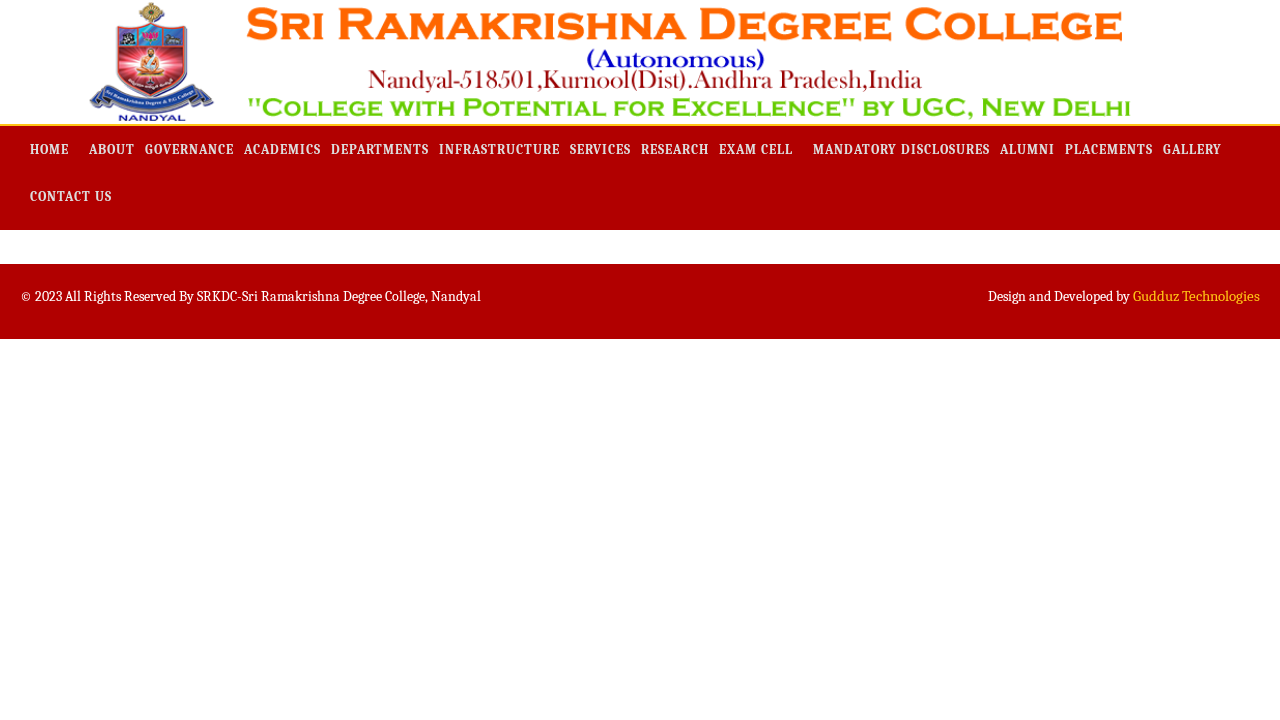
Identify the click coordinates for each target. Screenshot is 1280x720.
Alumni (1027, 149)
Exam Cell (756, 149)
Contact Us (71, 196)
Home (49, 149)
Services (600, 149)
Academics (282, 149)
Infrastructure (499, 149)
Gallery (1192, 149)
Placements (1109, 149)
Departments (380, 149)
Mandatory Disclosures (901, 149)
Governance (189, 149)
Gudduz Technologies (1196, 296)
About (112, 149)
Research (675, 149)
